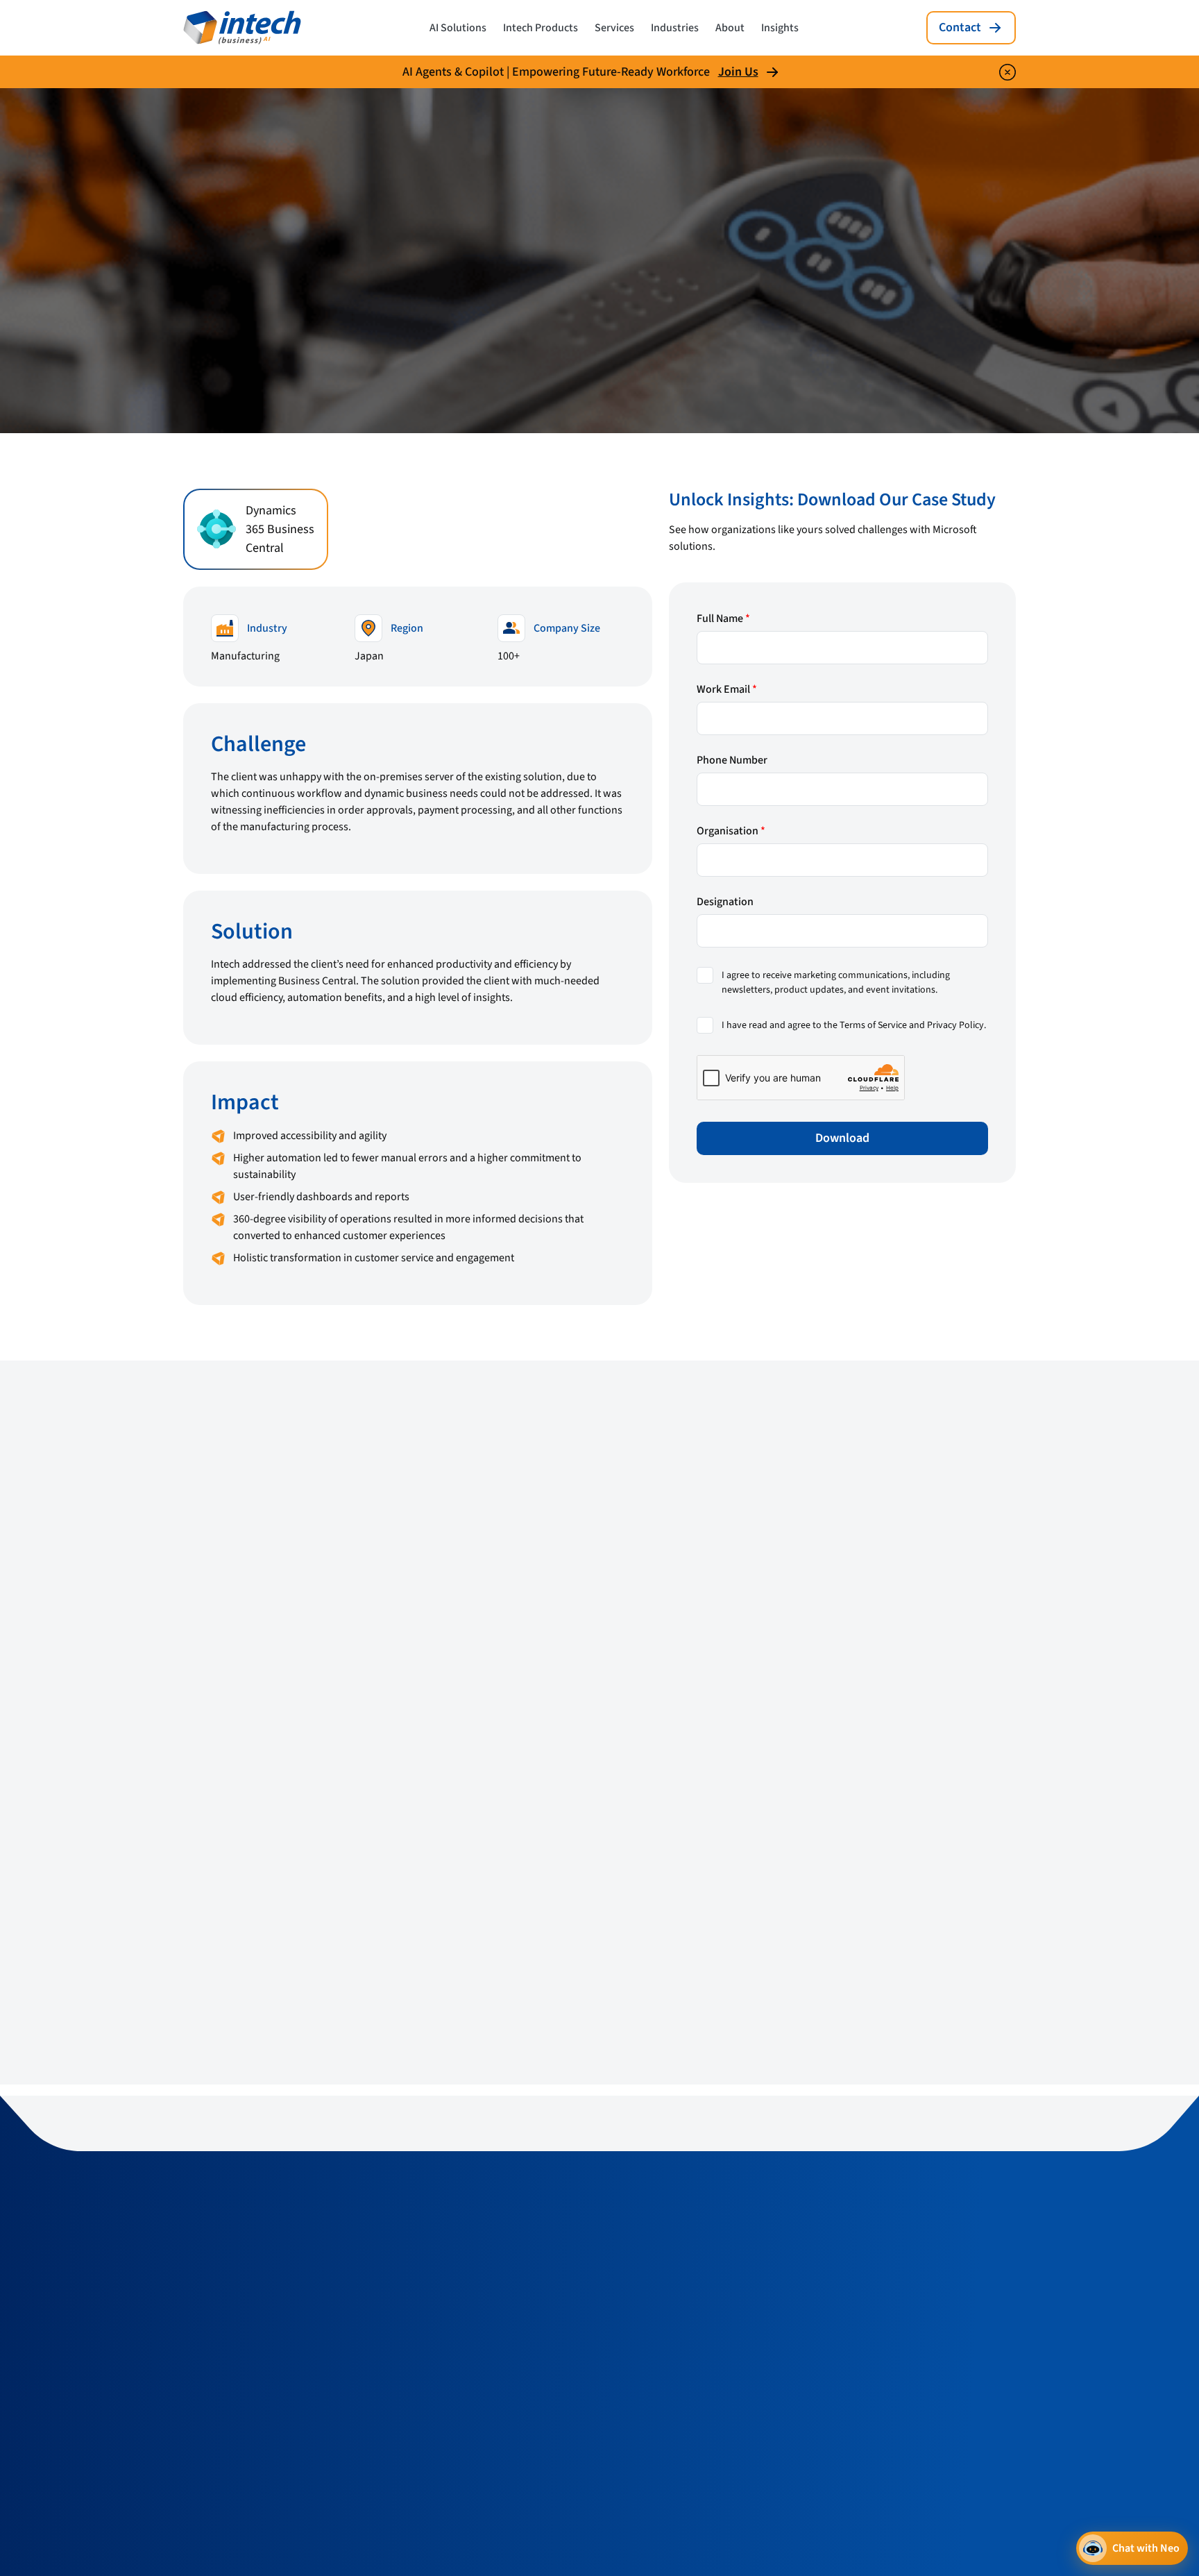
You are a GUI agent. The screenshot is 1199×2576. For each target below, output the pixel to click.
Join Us (738, 72)
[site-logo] (242, 28)
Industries (675, 28)
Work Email (727, 689)
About (730, 28)
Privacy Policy (955, 1025)
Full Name (723, 618)
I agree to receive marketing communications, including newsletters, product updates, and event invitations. (836, 983)
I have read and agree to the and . (854, 1025)
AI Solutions (458, 28)
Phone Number (732, 760)
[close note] (1007, 72)
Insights (780, 28)
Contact (960, 27)
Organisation (731, 831)
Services (614, 28)
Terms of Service (873, 1025)
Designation (725, 902)
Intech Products (541, 28)
